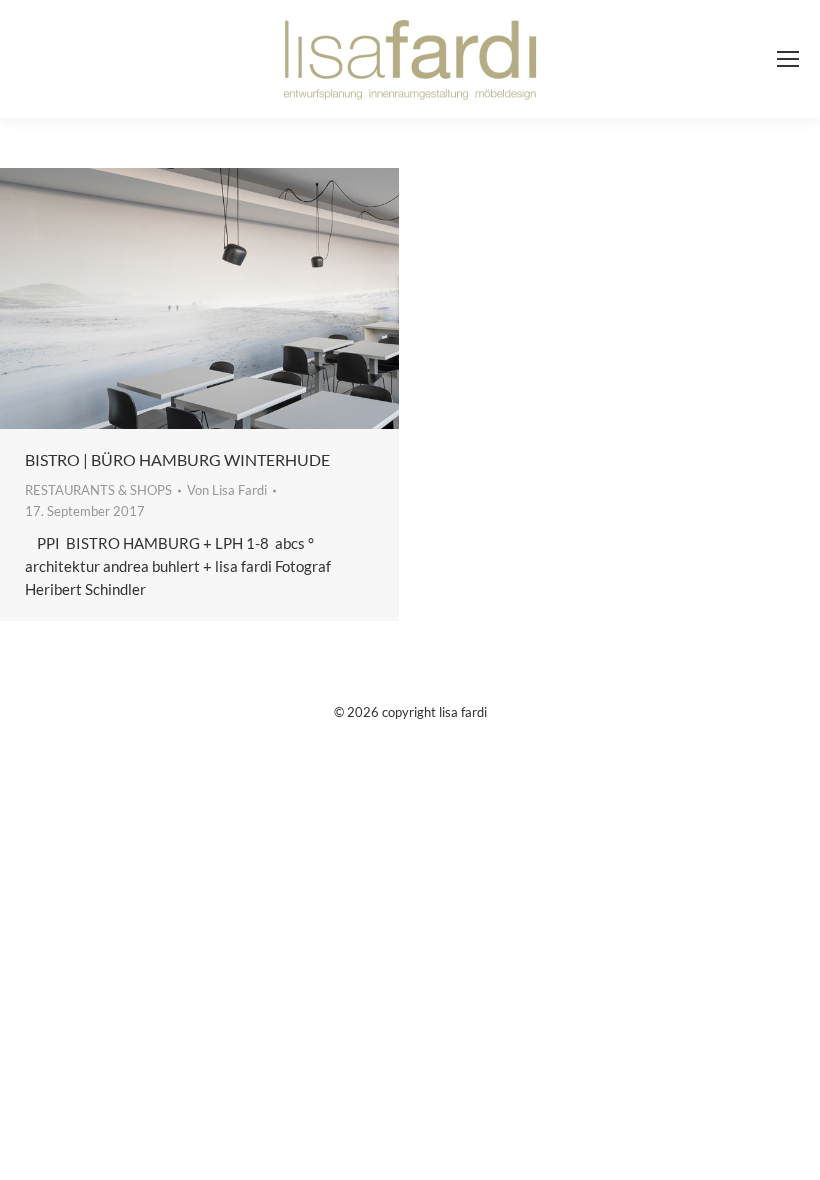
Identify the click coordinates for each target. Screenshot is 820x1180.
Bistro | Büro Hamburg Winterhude (177, 459)
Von (227, 490)
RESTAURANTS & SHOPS (98, 490)
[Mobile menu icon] (788, 59)
